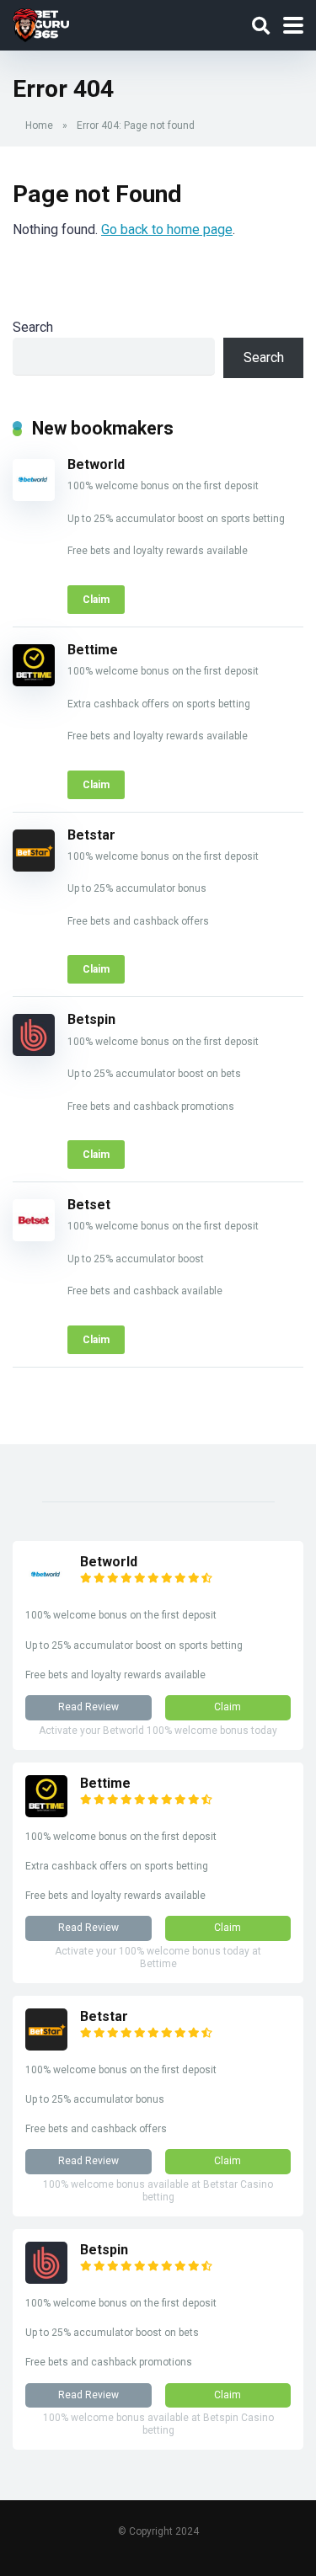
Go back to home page (167, 229)
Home (39, 125)
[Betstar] (34, 867)
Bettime (93, 650)
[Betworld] (34, 496)
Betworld (96, 464)
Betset (89, 1205)
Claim (96, 600)
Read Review (88, 1707)
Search (33, 327)
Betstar (91, 835)
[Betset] (34, 1237)
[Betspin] (34, 1051)
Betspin (91, 1019)
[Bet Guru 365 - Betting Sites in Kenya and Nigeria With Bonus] (41, 23)
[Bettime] (34, 682)
